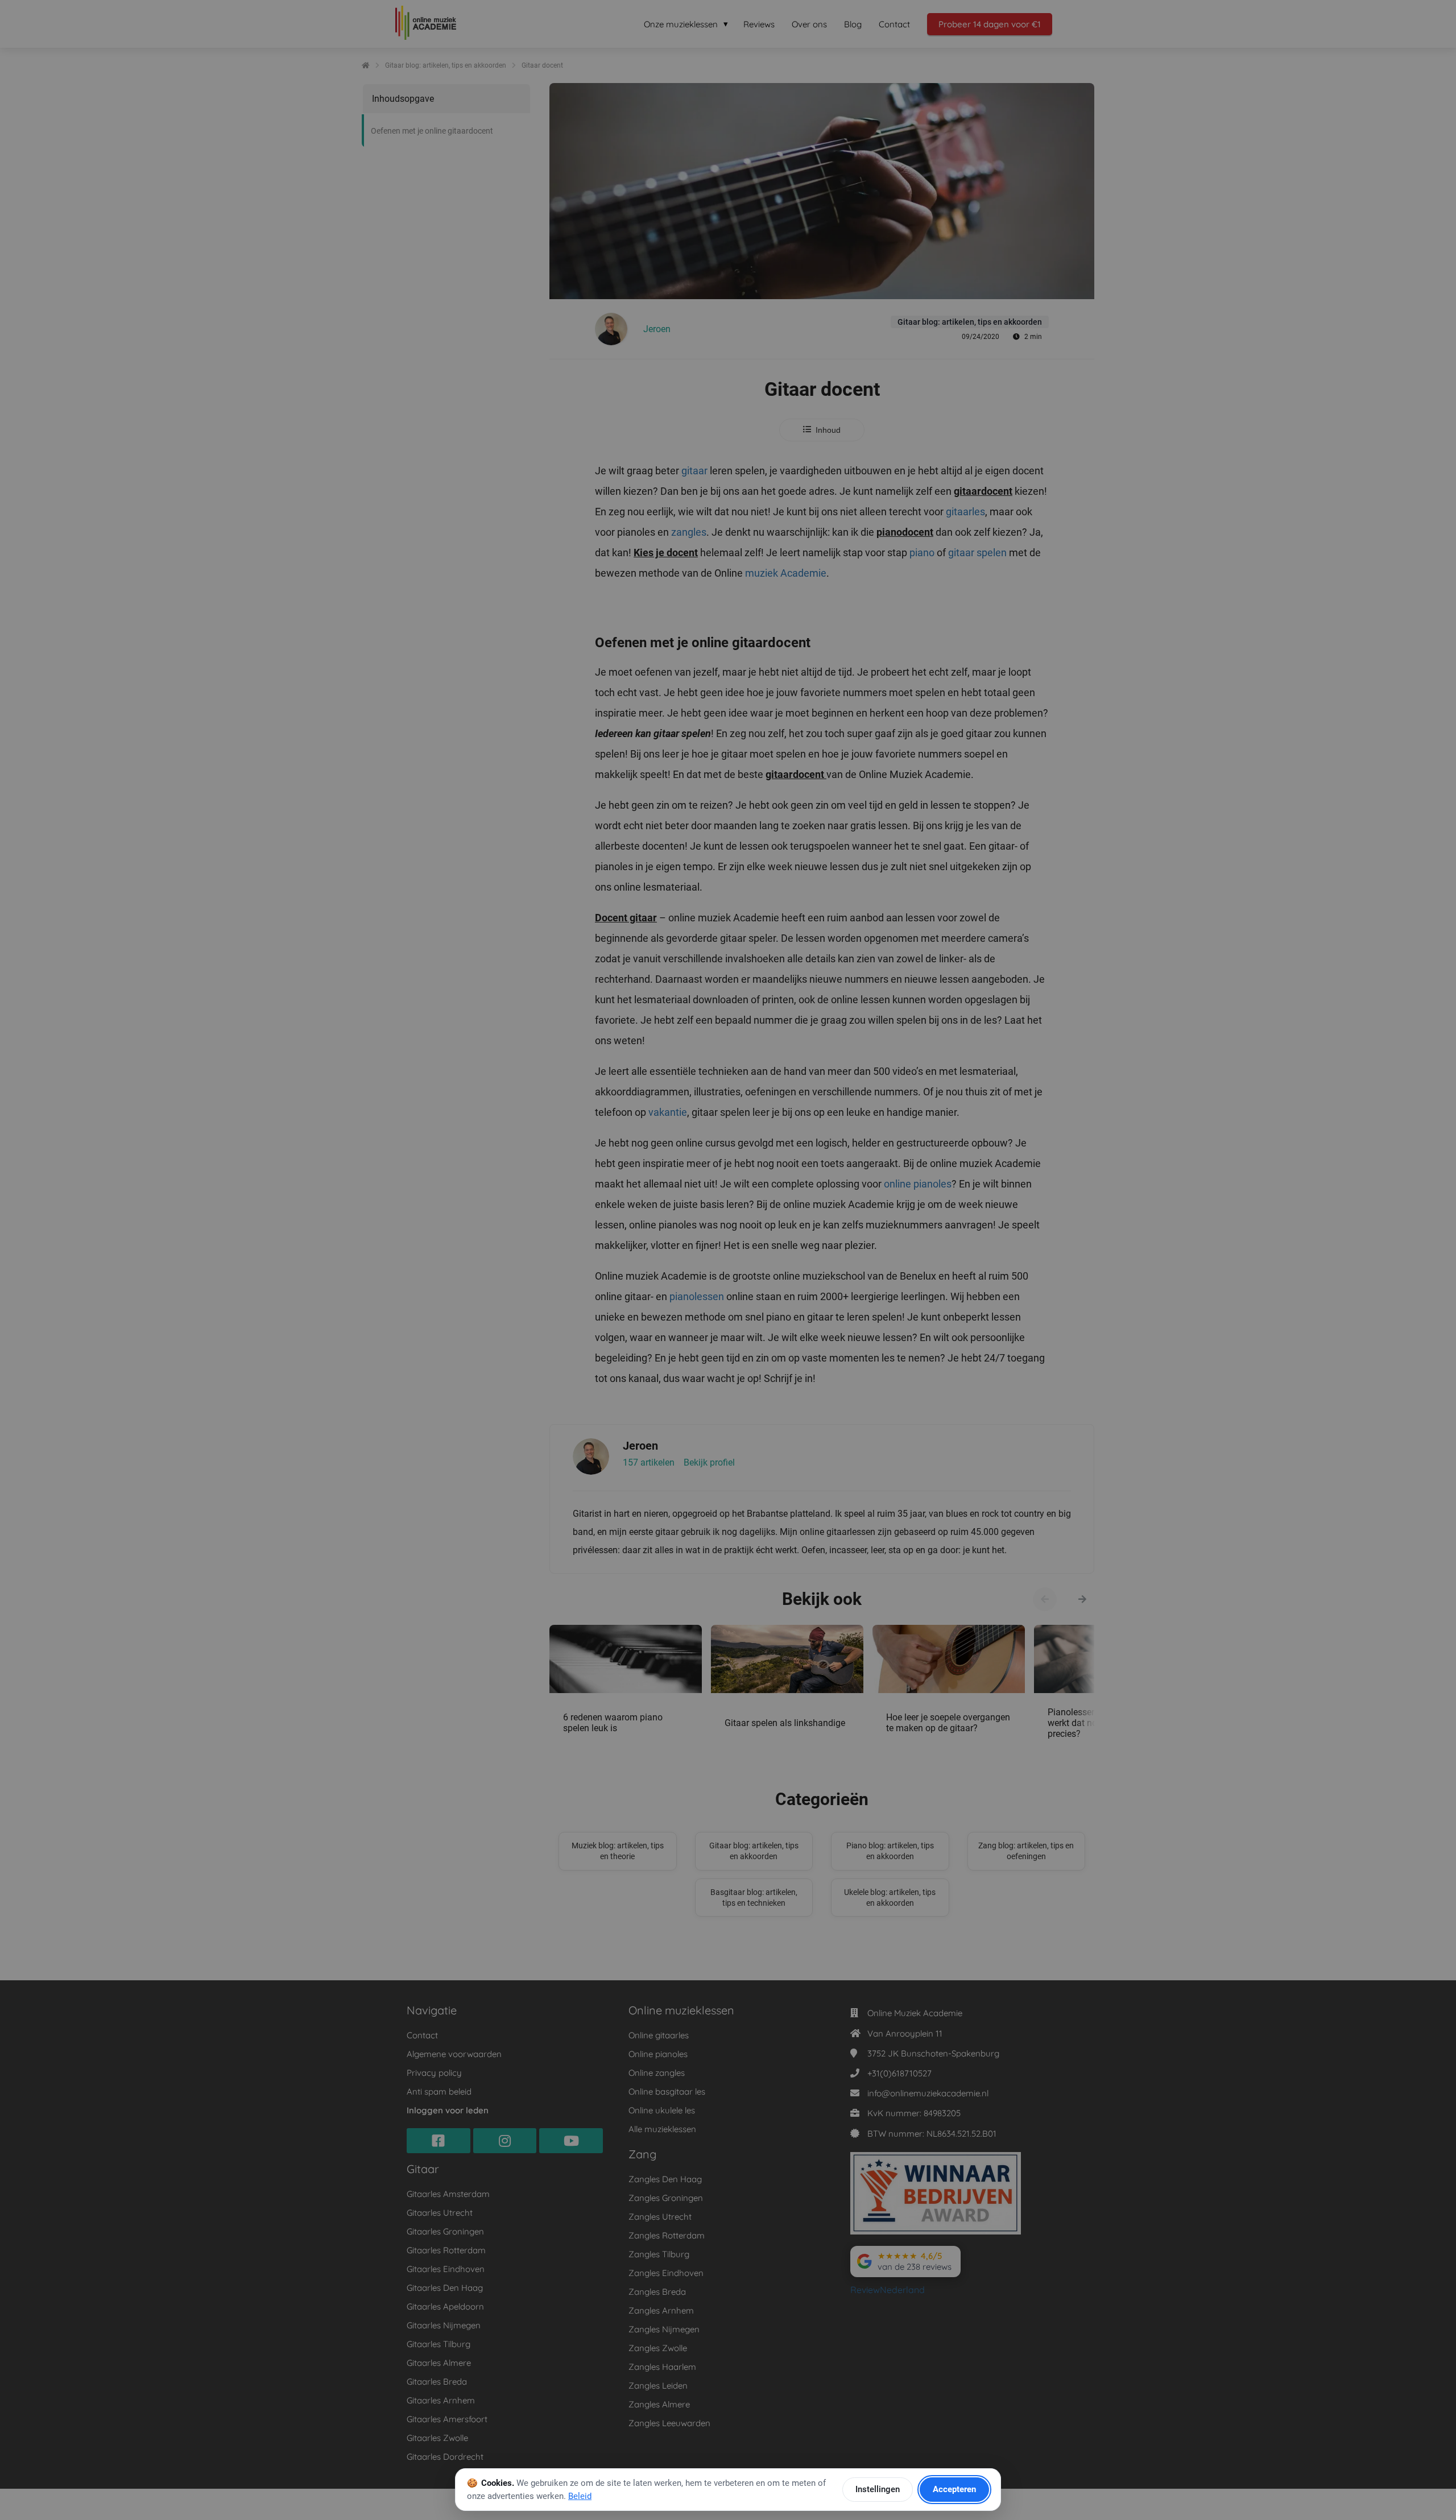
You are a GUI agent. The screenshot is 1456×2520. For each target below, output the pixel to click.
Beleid (580, 2496)
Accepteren (954, 2489)
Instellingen (878, 2489)
